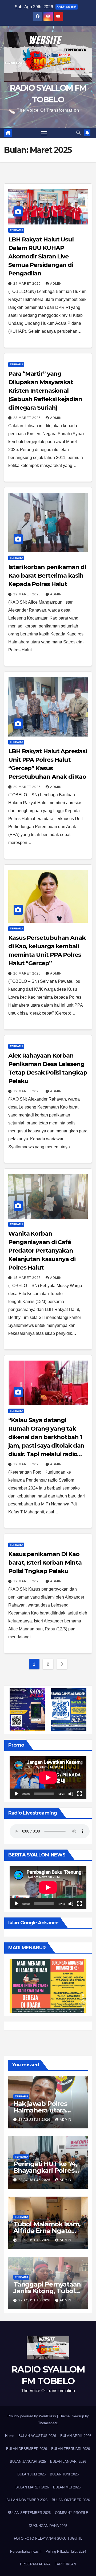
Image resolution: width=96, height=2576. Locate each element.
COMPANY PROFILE (72, 2513)
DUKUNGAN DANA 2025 (48, 2526)
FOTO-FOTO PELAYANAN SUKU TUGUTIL (48, 2538)
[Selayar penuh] (79, 1794)
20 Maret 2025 (28, 787)
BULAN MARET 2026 (32, 2487)
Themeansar (48, 2423)
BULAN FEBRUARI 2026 (71, 2449)
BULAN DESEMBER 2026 (27, 2449)
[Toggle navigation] (44, 133)
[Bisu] (71, 1794)
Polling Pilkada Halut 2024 (66, 2551)
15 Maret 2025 (28, 1278)
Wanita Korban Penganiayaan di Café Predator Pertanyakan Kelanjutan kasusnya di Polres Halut (42, 1251)
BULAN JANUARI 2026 (68, 2462)
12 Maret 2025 (28, 1464)
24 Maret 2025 (28, 284)
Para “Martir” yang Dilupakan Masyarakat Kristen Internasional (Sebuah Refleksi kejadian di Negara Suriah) (45, 391)
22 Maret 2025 (28, 594)
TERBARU (16, 230)
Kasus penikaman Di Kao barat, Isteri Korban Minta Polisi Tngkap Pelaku (45, 1563)
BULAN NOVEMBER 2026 (27, 2500)
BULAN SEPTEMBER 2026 (29, 2513)
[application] (48, 1778)
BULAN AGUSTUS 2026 (37, 2436)
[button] (78, 133)
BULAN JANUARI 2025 (28, 2462)
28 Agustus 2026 (35, 2120)
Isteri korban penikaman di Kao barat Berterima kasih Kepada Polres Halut (47, 576)
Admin (66, 2120)
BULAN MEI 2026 (67, 2487)
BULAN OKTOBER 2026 (71, 2500)
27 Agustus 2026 (35, 2300)
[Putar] (17, 1794)
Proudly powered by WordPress (32, 2416)
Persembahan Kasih (26, 2551)
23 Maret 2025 (28, 418)
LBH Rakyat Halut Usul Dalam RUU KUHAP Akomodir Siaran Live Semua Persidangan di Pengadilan (41, 256)
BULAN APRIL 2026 (76, 2436)
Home (10, 2436)
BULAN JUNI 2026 (64, 2474)
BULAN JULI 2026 (31, 2474)
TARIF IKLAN (65, 2564)
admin (56, 284)
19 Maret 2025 (28, 1091)
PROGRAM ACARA (35, 2564)
